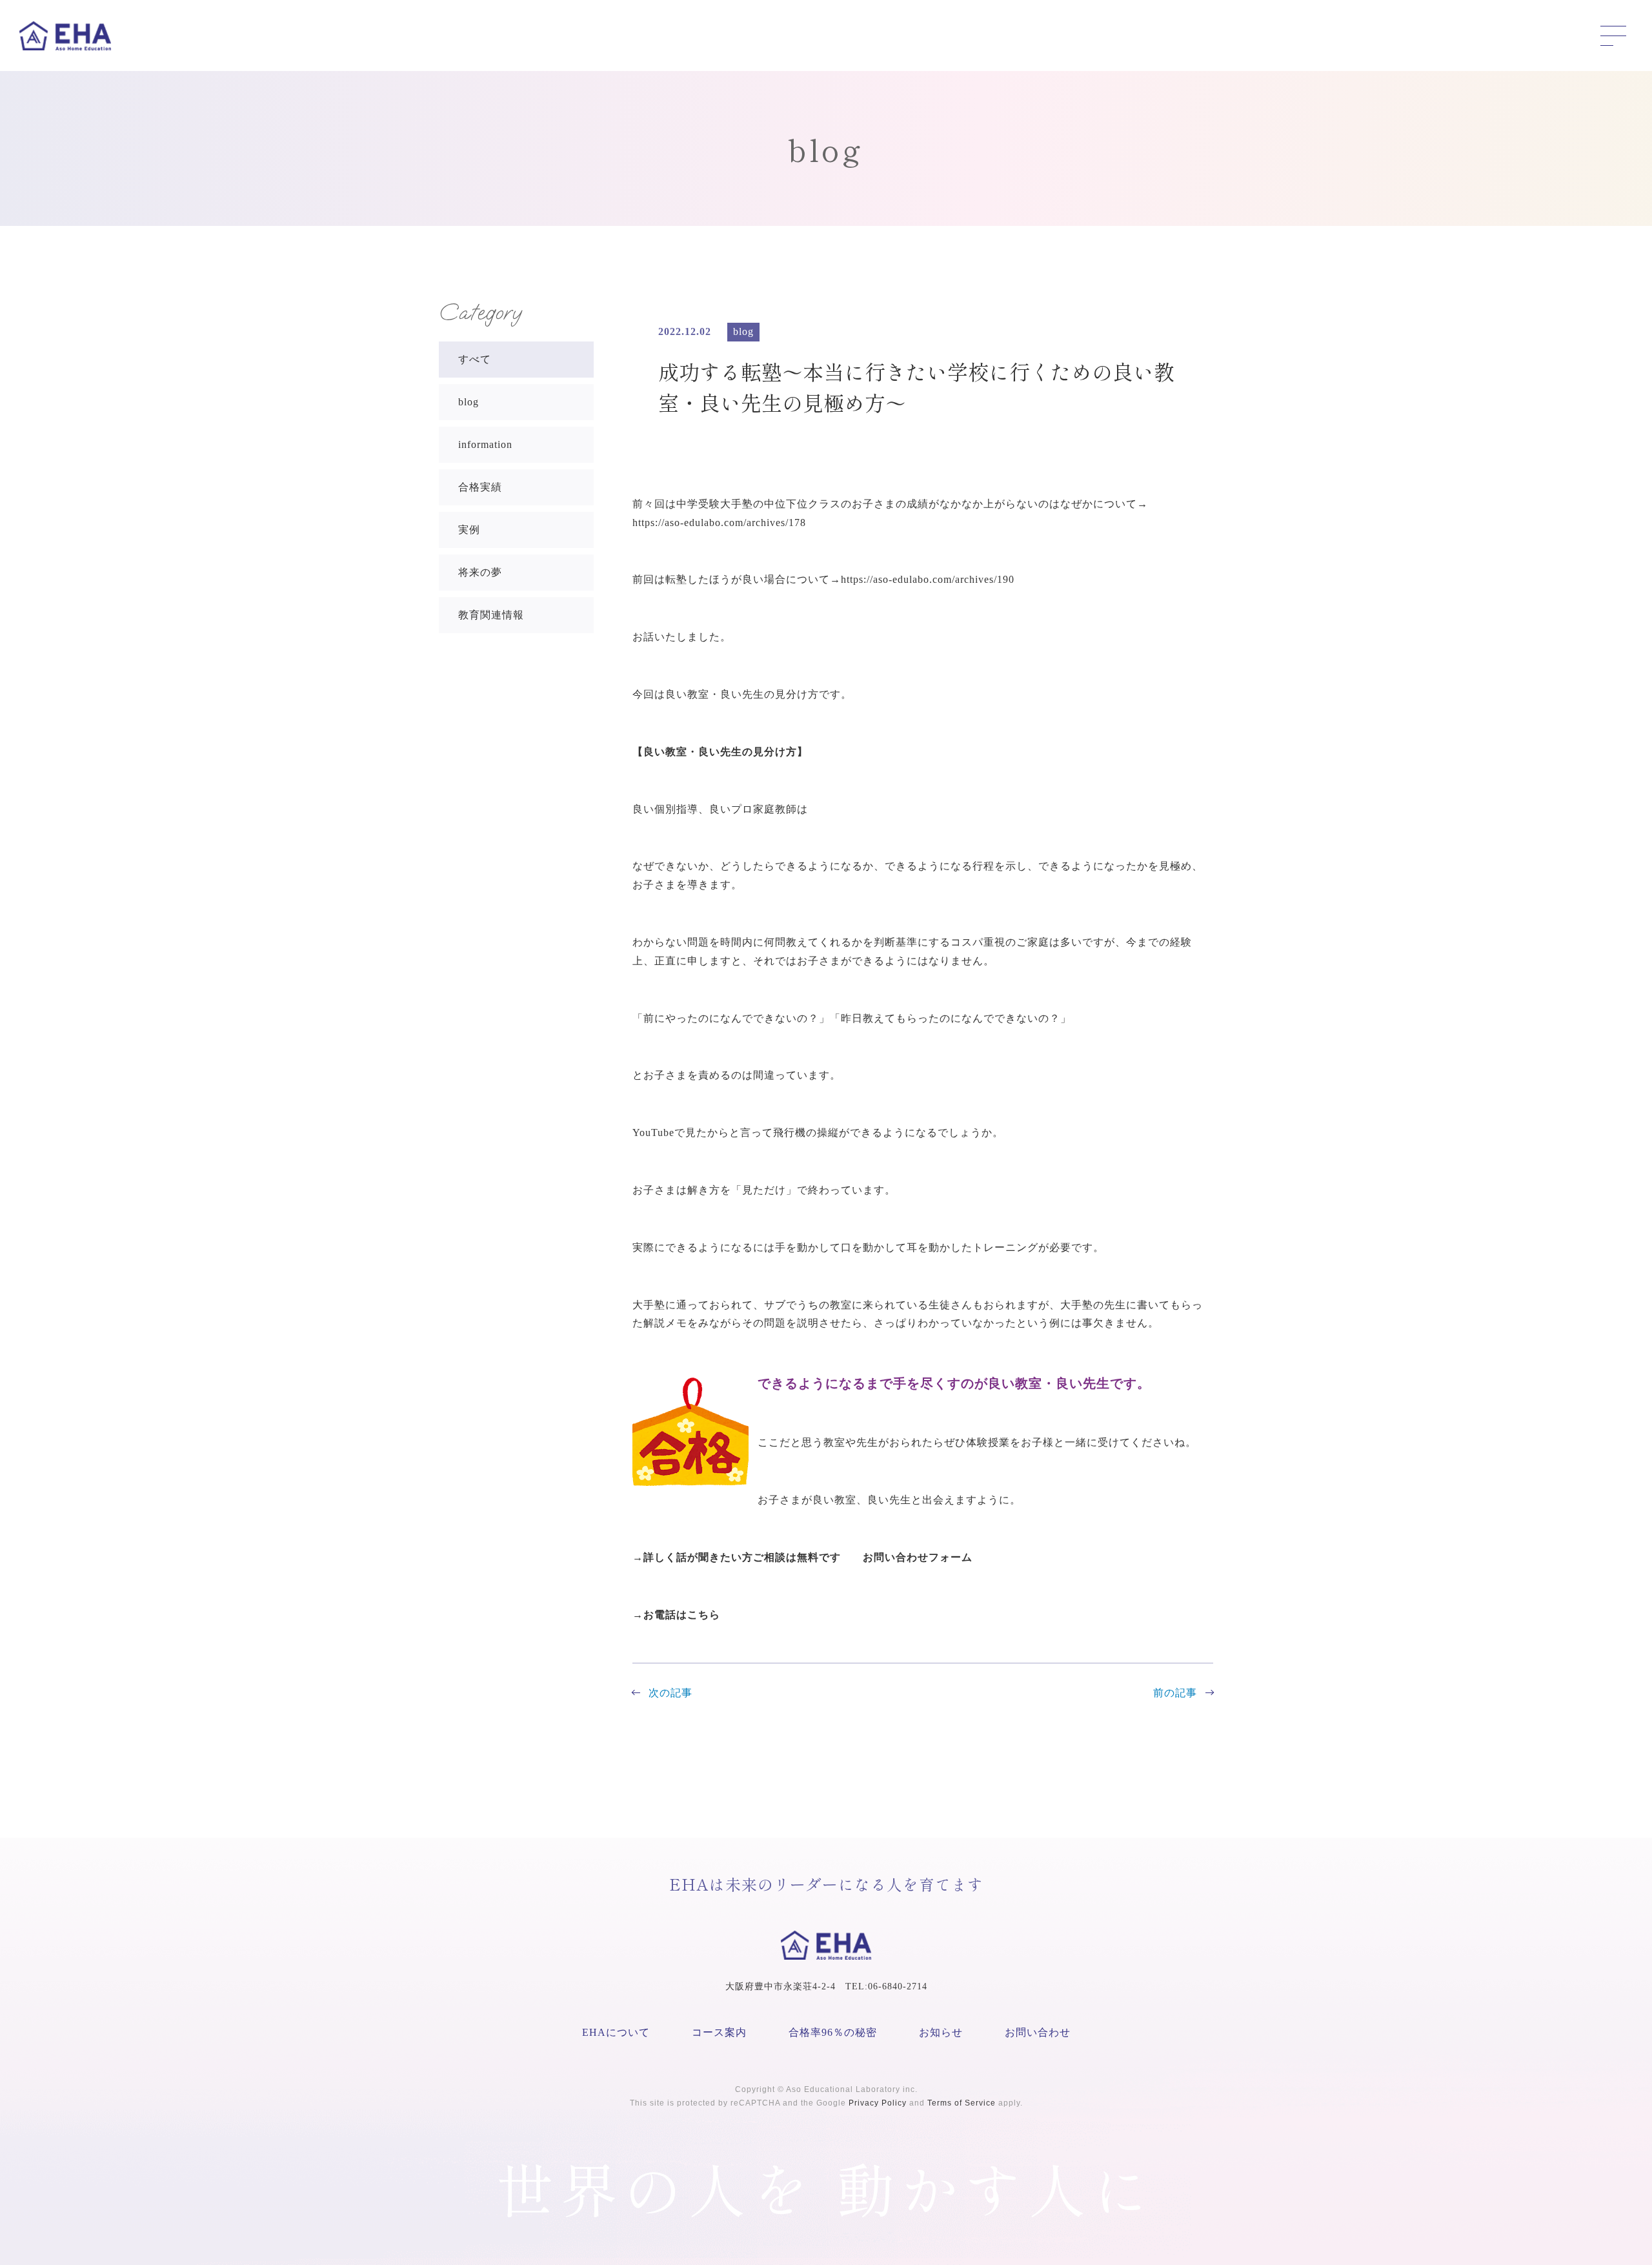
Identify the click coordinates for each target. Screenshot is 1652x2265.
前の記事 (1175, 1693)
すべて (475, 359)
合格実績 (480, 487)
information (485, 444)
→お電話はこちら (676, 1615)
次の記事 (670, 1693)
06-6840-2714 (898, 1986)
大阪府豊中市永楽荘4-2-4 (781, 1986)
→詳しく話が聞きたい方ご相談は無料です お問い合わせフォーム (808, 1557)
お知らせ (941, 2032)
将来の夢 (480, 572)
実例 (469, 530)
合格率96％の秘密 (833, 2032)
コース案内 (719, 2032)
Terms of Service (962, 2103)
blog (468, 402)
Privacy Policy (878, 2103)
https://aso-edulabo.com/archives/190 (928, 579)
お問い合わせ (1038, 2032)
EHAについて (616, 2032)
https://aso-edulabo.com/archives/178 (719, 523)
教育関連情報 (491, 615)
